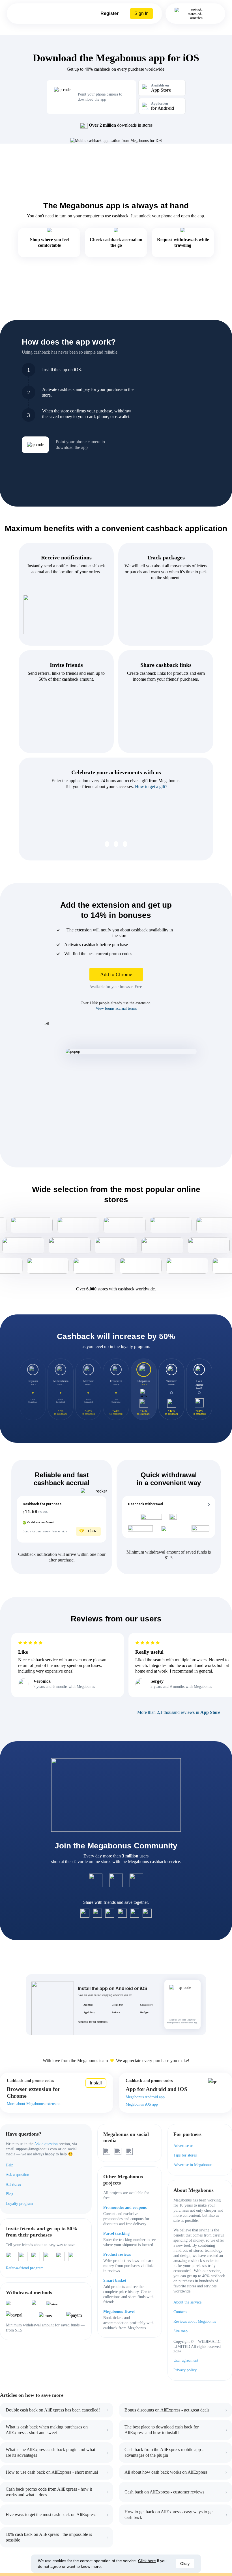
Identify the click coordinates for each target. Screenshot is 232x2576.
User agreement (186, 2360)
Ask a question (46, 2144)
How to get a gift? (151, 787)
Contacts (180, 2312)
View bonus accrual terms (116, 1008)
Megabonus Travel (119, 2312)
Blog (9, 2194)
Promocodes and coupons (125, 2208)
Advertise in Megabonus (193, 2165)
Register (109, 13)
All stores (13, 2184)
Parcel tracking (116, 2234)
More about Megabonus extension (34, 2104)
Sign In (141, 13)
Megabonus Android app (145, 2097)
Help (9, 2165)
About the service (187, 2302)
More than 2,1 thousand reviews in (179, 1712)
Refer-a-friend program (25, 2268)
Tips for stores (185, 2155)
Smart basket (115, 2280)
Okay (185, 2564)
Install (96, 2083)
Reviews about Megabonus (195, 2321)
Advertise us (183, 2146)
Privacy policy (185, 2370)
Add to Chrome (116, 974)
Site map (181, 2331)
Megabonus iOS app (142, 2104)
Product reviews (117, 2254)
